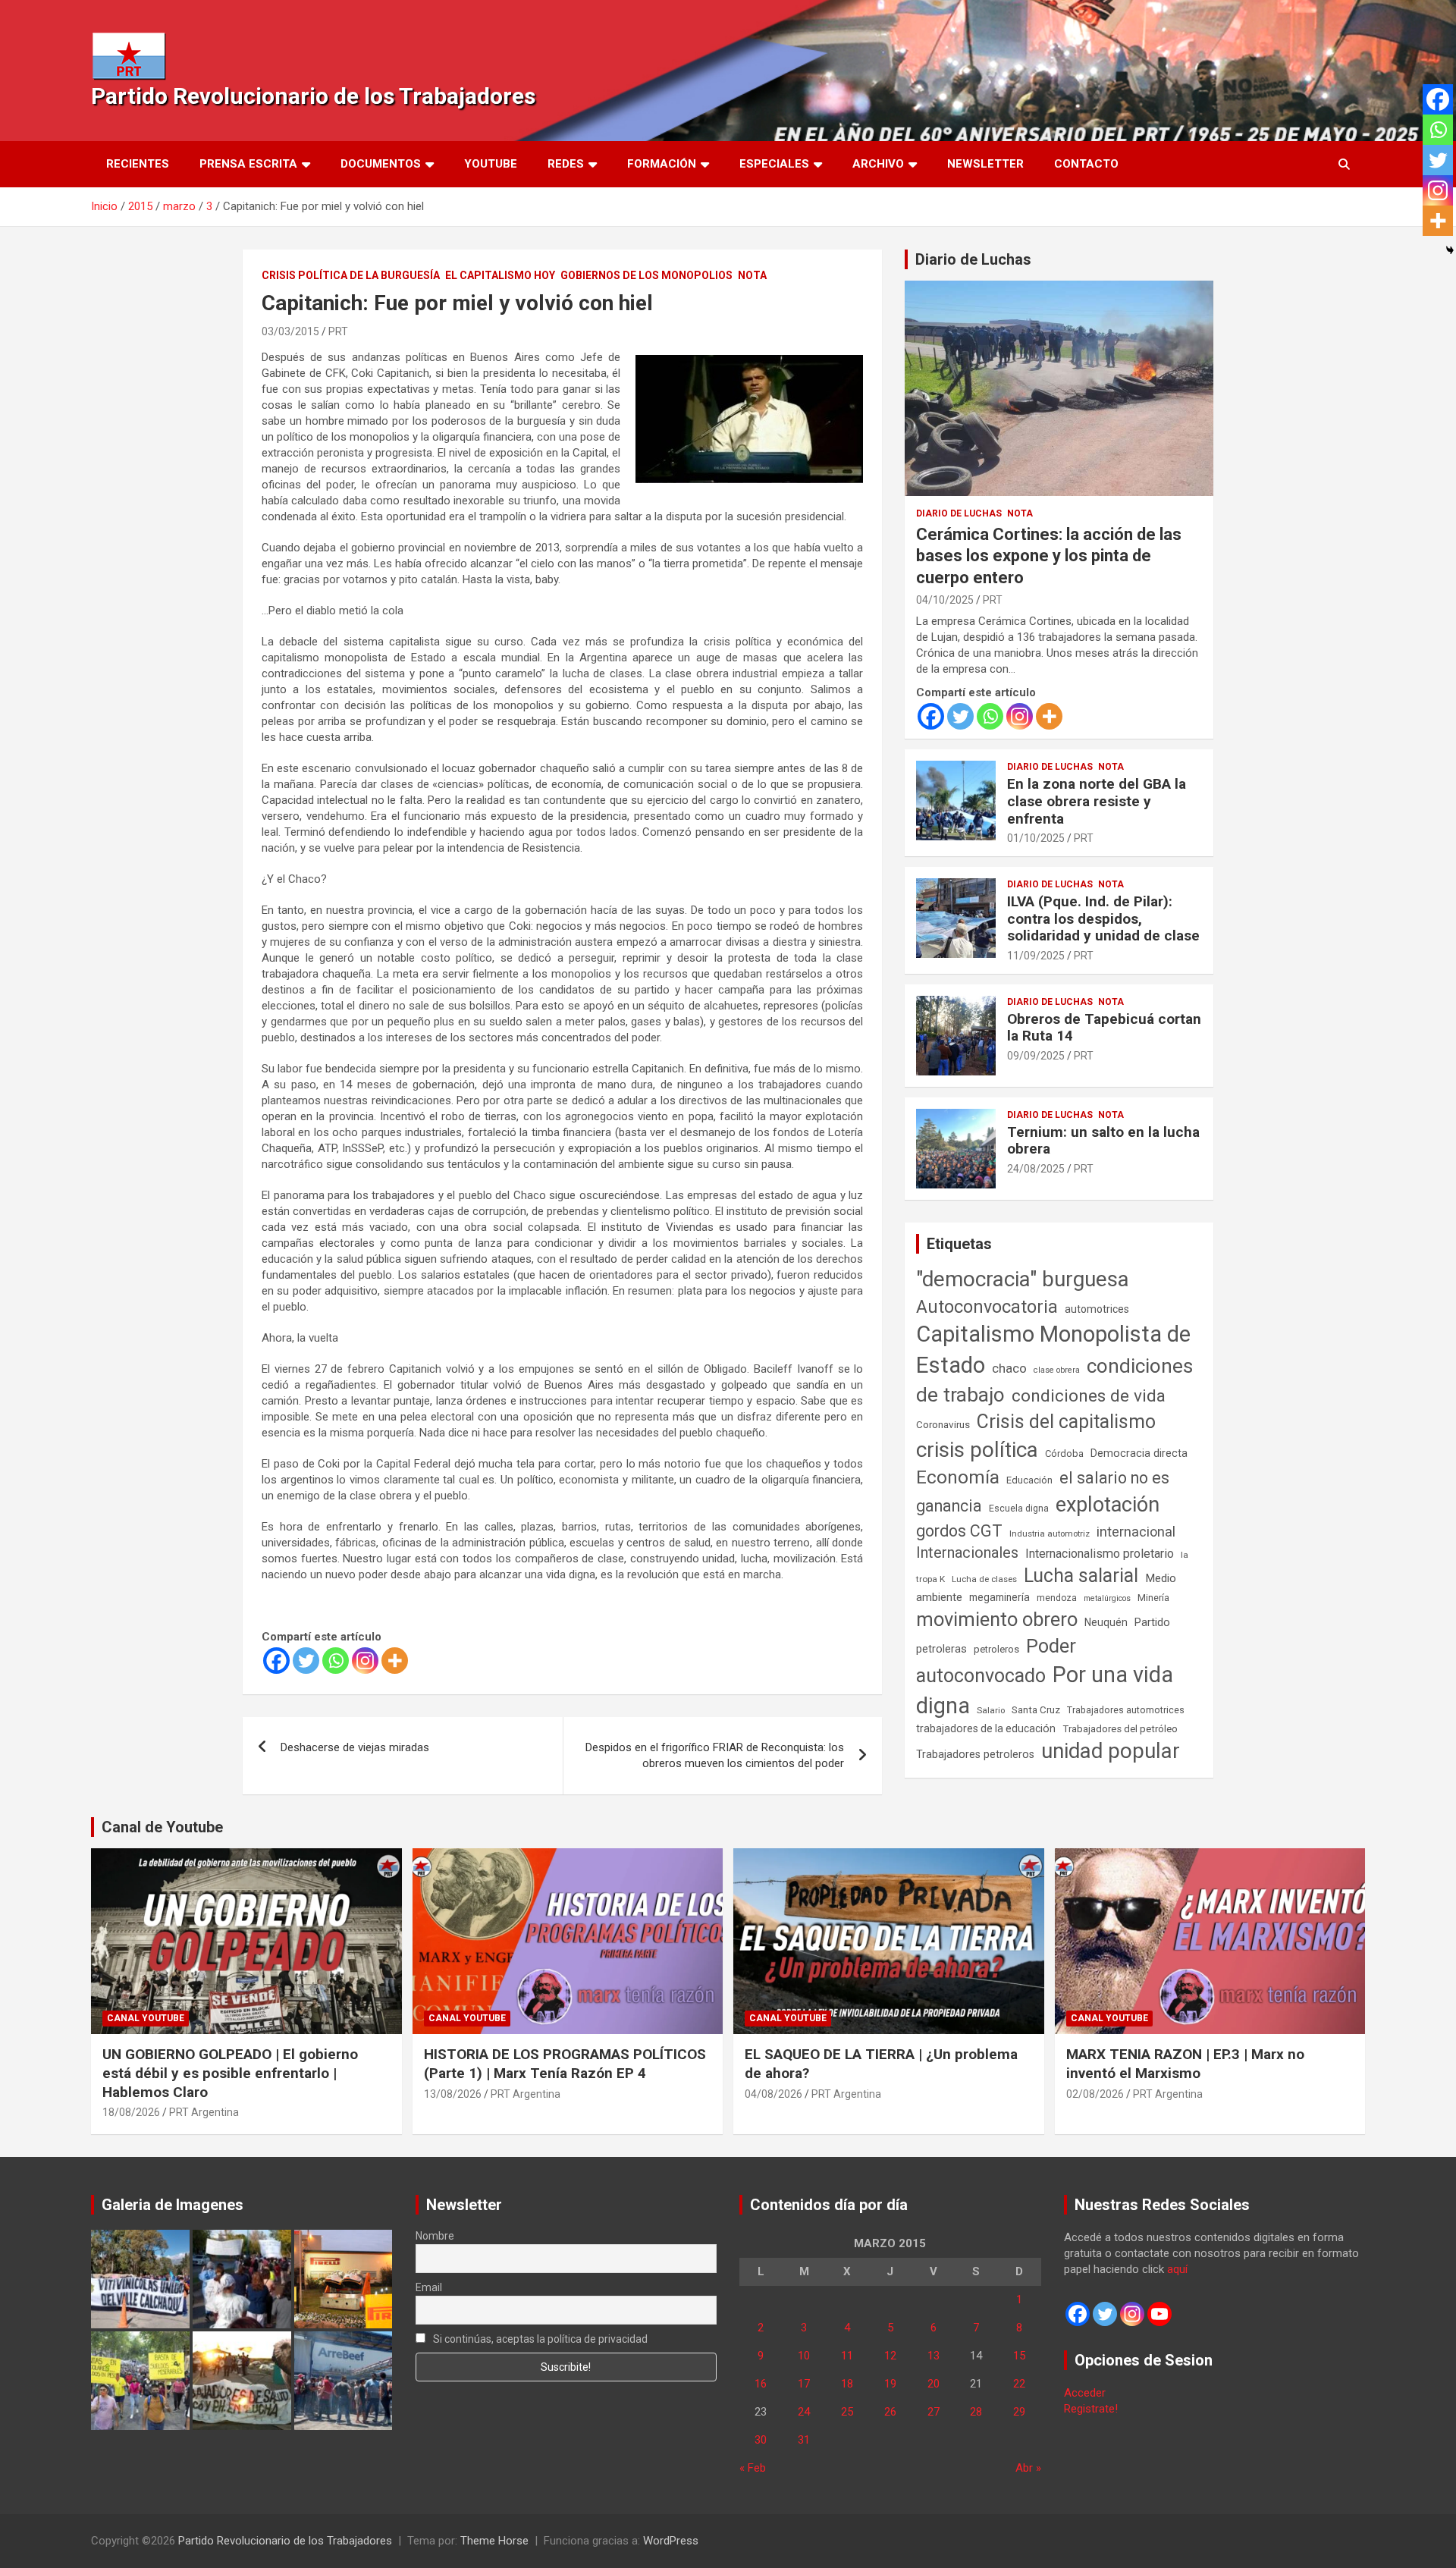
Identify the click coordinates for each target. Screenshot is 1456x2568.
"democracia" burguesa (1023, 1279)
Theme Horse (494, 2541)
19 (890, 2384)
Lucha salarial (1081, 1576)
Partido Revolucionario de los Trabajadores (313, 96)
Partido (1152, 1622)
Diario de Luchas (973, 259)
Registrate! (1091, 2409)
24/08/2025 (1036, 1169)
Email (429, 2287)
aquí (1177, 2269)
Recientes (138, 164)
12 (890, 2356)
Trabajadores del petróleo (1120, 1729)
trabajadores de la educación (986, 1728)
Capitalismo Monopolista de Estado (1053, 1350)
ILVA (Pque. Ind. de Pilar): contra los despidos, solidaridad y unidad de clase (1103, 919)
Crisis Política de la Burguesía (351, 275)
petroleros (996, 1649)
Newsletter (985, 164)
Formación (662, 164)
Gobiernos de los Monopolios (646, 275)
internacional (1136, 1532)
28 (976, 2412)
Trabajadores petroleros (975, 1755)
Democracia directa (1139, 1453)
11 (847, 2356)
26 (890, 2412)
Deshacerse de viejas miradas (355, 1747)
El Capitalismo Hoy (500, 275)
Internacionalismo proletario (1100, 1554)
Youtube (491, 164)
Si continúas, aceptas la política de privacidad (539, 2339)
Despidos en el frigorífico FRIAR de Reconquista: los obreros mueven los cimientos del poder (715, 1755)
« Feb (753, 2468)
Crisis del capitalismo (1066, 1422)
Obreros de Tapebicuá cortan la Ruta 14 (1104, 1028)
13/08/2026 (453, 2094)
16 (761, 2384)
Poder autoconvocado (996, 1661)
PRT (338, 331)
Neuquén (1106, 1622)
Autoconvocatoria (987, 1307)
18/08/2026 (131, 2112)
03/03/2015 (290, 331)
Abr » (1028, 2468)
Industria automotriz (1050, 1534)
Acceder (1085, 2393)
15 (1019, 2356)
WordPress (671, 2541)
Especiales (774, 164)
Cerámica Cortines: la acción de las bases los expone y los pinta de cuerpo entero (1049, 556)
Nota (752, 275)
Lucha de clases (984, 1579)
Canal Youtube (146, 2018)
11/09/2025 (1036, 956)
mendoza (1057, 1598)
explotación (1108, 1505)
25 (847, 2412)
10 (804, 2356)
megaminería (999, 1597)
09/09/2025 (1036, 1056)
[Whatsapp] (336, 1661)
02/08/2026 (1095, 2094)
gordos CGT (959, 1531)
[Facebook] (276, 1661)
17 (804, 2384)
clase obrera (1057, 1370)
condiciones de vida (1089, 1396)
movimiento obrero (997, 1619)
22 (1019, 2384)
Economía (958, 1477)
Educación (1029, 1480)
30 (761, 2440)
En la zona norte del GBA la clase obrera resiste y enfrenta (1097, 801)
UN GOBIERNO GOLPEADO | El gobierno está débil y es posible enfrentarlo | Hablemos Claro (230, 2073)
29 (1019, 2412)
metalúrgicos (1107, 1598)
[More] (395, 1661)
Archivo (878, 164)
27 (934, 2412)
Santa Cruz (1036, 1710)
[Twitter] (306, 1661)
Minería (1153, 1598)
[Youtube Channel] (1159, 2314)
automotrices (1097, 1309)
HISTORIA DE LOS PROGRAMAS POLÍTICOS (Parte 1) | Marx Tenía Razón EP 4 (565, 2064)
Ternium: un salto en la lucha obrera (1103, 1141)
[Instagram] (365, 1661)
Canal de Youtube (162, 1827)
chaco (1009, 1368)
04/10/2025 (945, 600)
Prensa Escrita (248, 164)
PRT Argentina (204, 2112)
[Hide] (1450, 250)
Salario (991, 1710)
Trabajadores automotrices (1126, 1710)
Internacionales (967, 1553)
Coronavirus (943, 1424)
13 (934, 2356)
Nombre (435, 2236)
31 (804, 2440)
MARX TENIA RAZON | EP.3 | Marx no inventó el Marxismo (1185, 2064)
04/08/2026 (773, 2094)
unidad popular (1111, 1751)
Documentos (381, 164)
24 (804, 2412)
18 (847, 2384)
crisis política (977, 1450)
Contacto (1086, 164)
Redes (566, 164)
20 (934, 2384)
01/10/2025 (1036, 838)
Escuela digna (1019, 1508)
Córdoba (1064, 1454)
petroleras (941, 1649)
